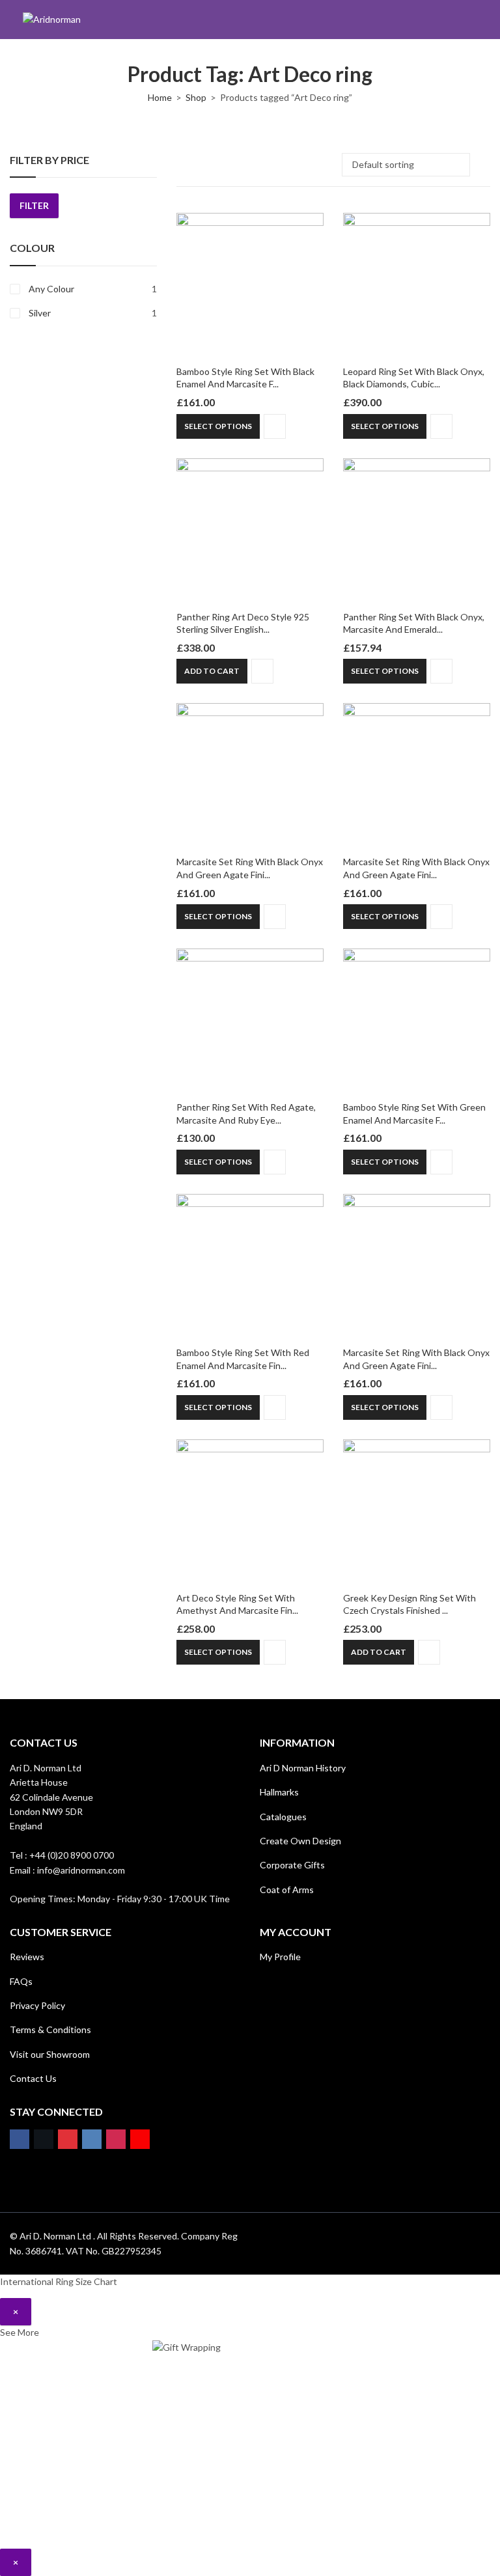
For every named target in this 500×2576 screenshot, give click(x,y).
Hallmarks (279, 1792)
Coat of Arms (287, 1890)
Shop (196, 97)
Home (160, 97)
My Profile (280, 1957)
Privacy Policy (37, 2005)
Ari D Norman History (303, 1768)
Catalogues (283, 1817)
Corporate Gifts (292, 1865)
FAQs (21, 1981)
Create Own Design (300, 1841)
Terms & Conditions (50, 2029)
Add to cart (212, 671)
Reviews (27, 1957)
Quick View (275, 426)
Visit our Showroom (50, 2054)
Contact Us (33, 2078)
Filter (34, 205)
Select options (218, 426)
